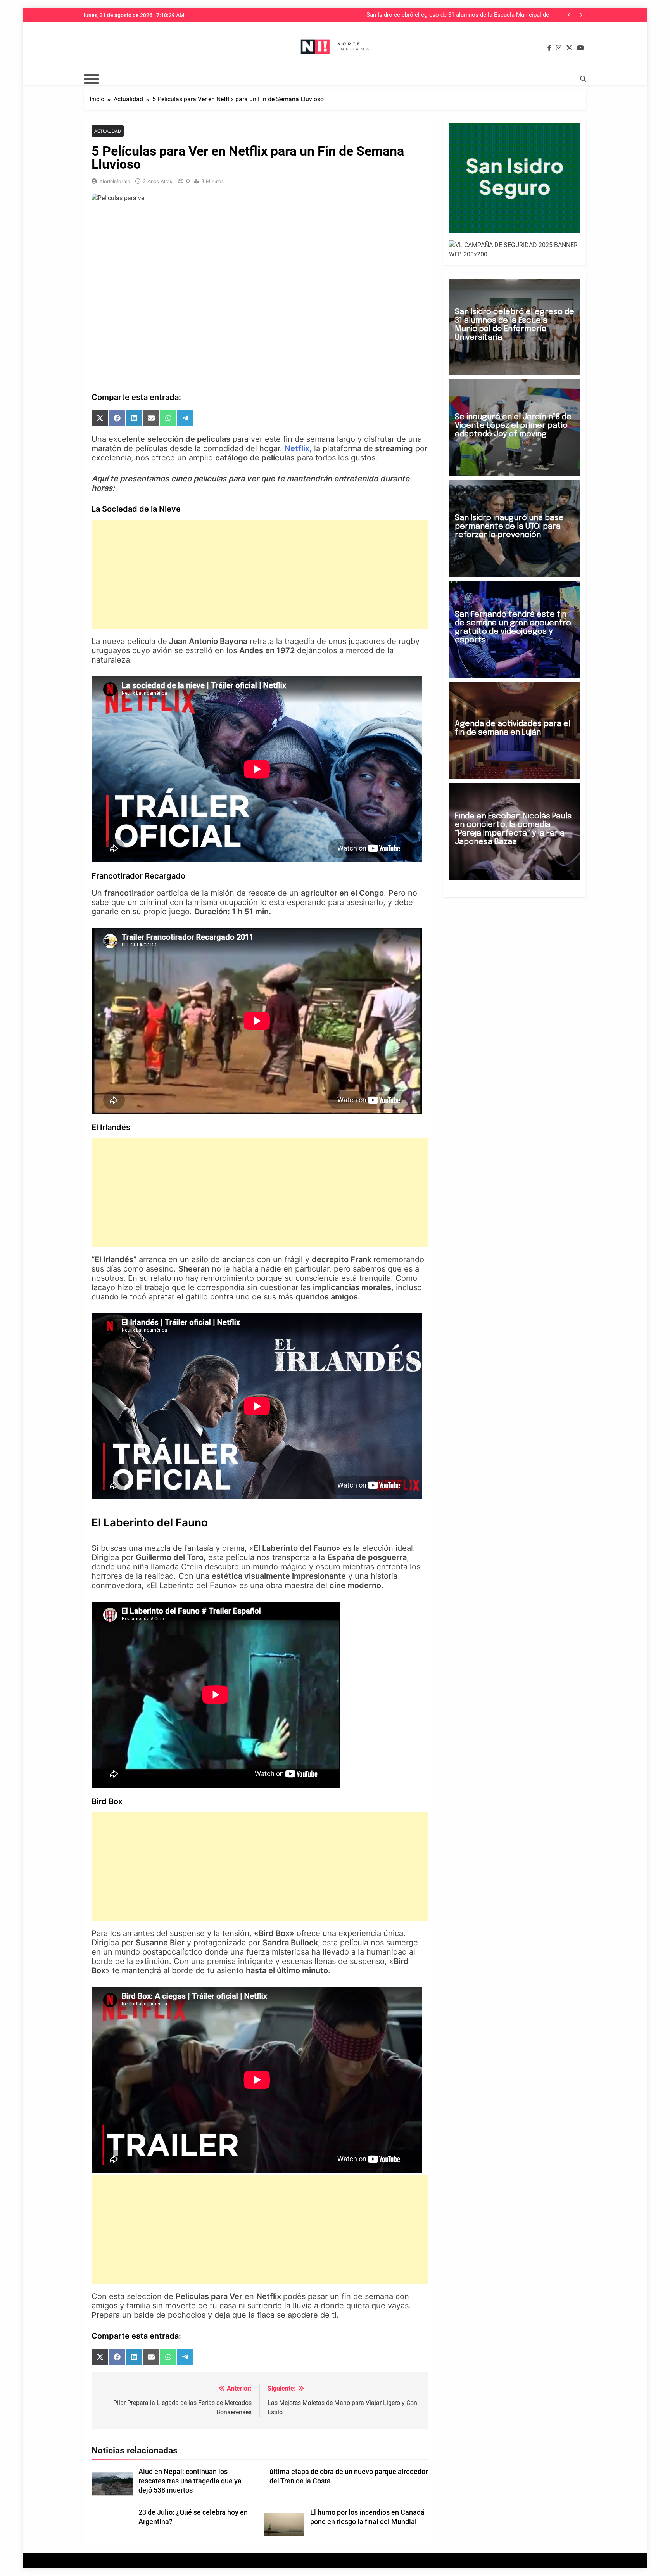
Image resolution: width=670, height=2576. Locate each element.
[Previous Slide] (569, 15)
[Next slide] (581, 15)
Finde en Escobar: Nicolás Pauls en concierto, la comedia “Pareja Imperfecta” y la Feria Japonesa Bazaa (513, 829)
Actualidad (108, 131)
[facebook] (549, 48)
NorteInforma (115, 181)
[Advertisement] (260, 574)
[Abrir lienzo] (92, 79)
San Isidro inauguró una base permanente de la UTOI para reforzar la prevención (509, 527)
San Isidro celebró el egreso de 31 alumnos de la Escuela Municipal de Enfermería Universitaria (515, 325)
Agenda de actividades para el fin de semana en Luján (513, 728)
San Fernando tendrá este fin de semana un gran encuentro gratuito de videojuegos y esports (513, 627)
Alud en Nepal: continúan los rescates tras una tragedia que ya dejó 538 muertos (190, 2481)
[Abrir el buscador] (583, 79)
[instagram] (559, 48)
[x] (569, 48)
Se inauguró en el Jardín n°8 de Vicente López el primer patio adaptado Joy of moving (449, 15)
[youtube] (580, 48)
